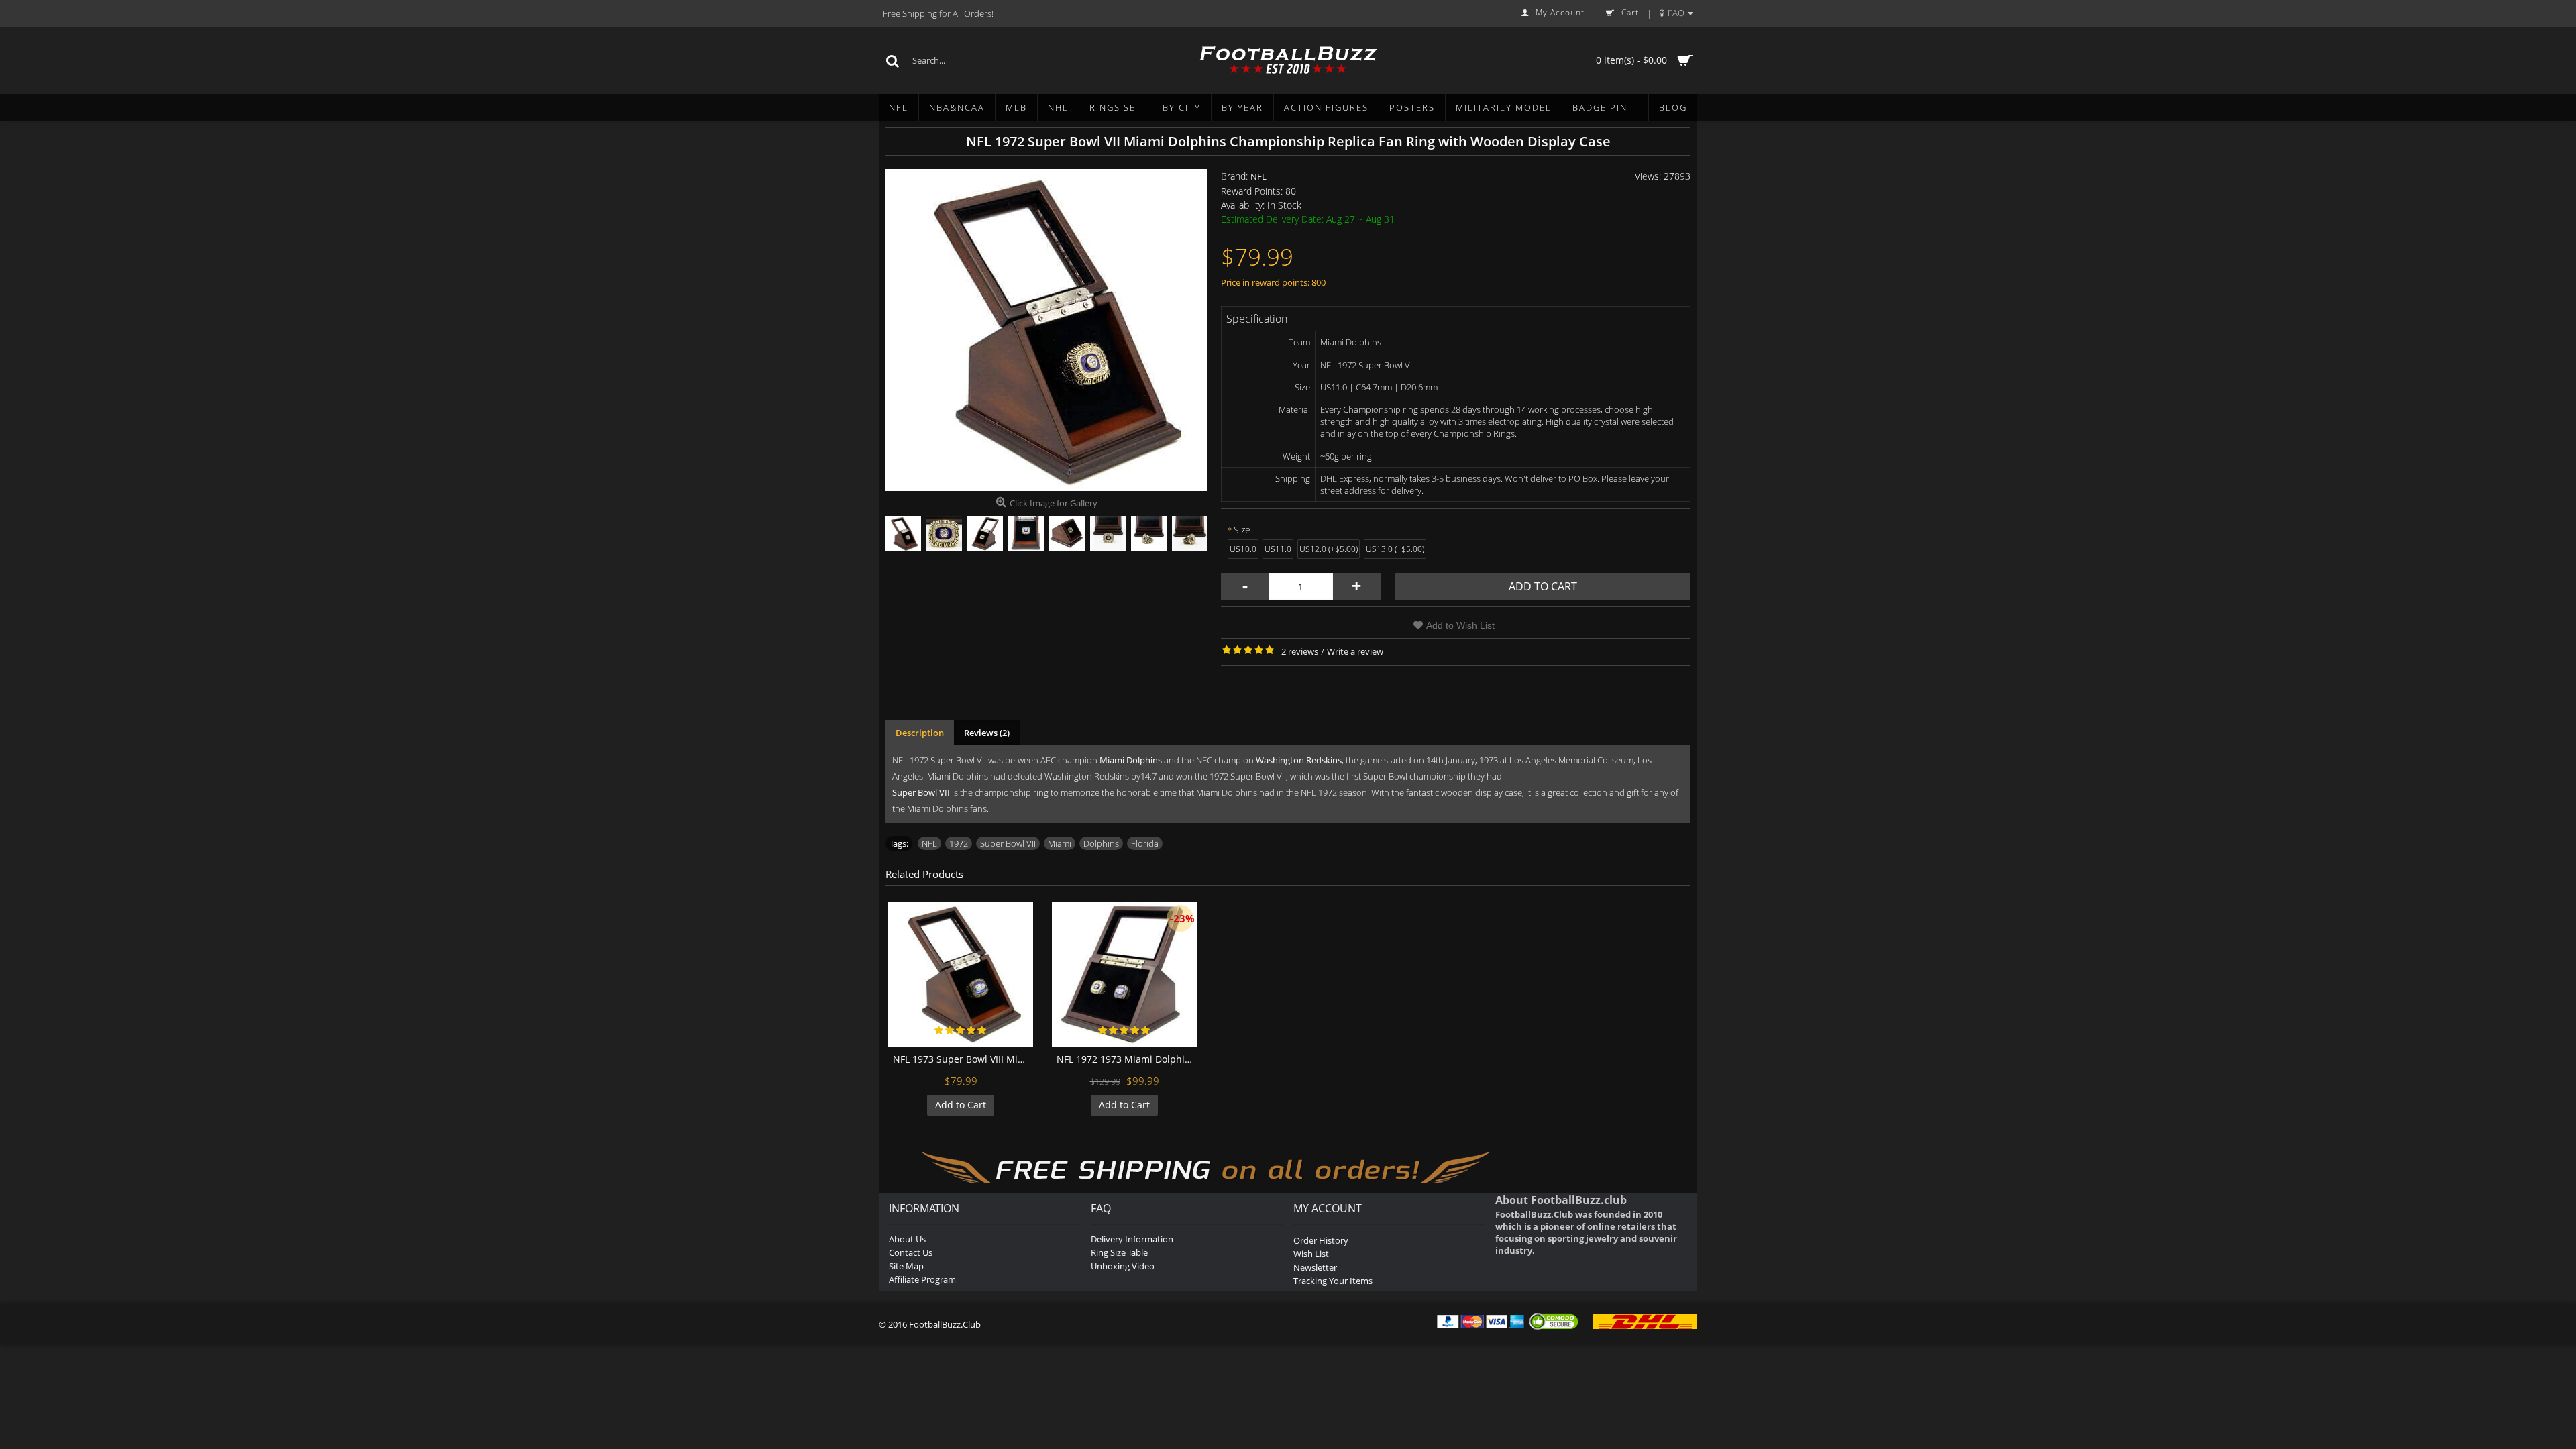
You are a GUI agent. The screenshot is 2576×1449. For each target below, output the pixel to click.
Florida (1145, 843)
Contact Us (911, 1252)
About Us (907, 1239)
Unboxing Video (1123, 1266)
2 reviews (1300, 651)
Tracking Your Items (1333, 1281)
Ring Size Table (1119, 1252)
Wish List (1311, 1254)
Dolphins (1101, 843)
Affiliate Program (922, 1279)
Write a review (1355, 651)
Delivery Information (1132, 1239)
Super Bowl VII (1008, 843)
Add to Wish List (1460, 625)
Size (1242, 530)
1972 (959, 843)
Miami (1060, 843)
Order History (1321, 1240)
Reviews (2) (987, 733)
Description (920, 733)
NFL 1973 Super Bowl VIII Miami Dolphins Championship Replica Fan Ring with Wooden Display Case (963, 1059)
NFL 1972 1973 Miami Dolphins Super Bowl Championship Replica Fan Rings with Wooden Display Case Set (1127, 1059)
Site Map (906, 1266)
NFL (1258, 176)
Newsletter (1315, 1267)
